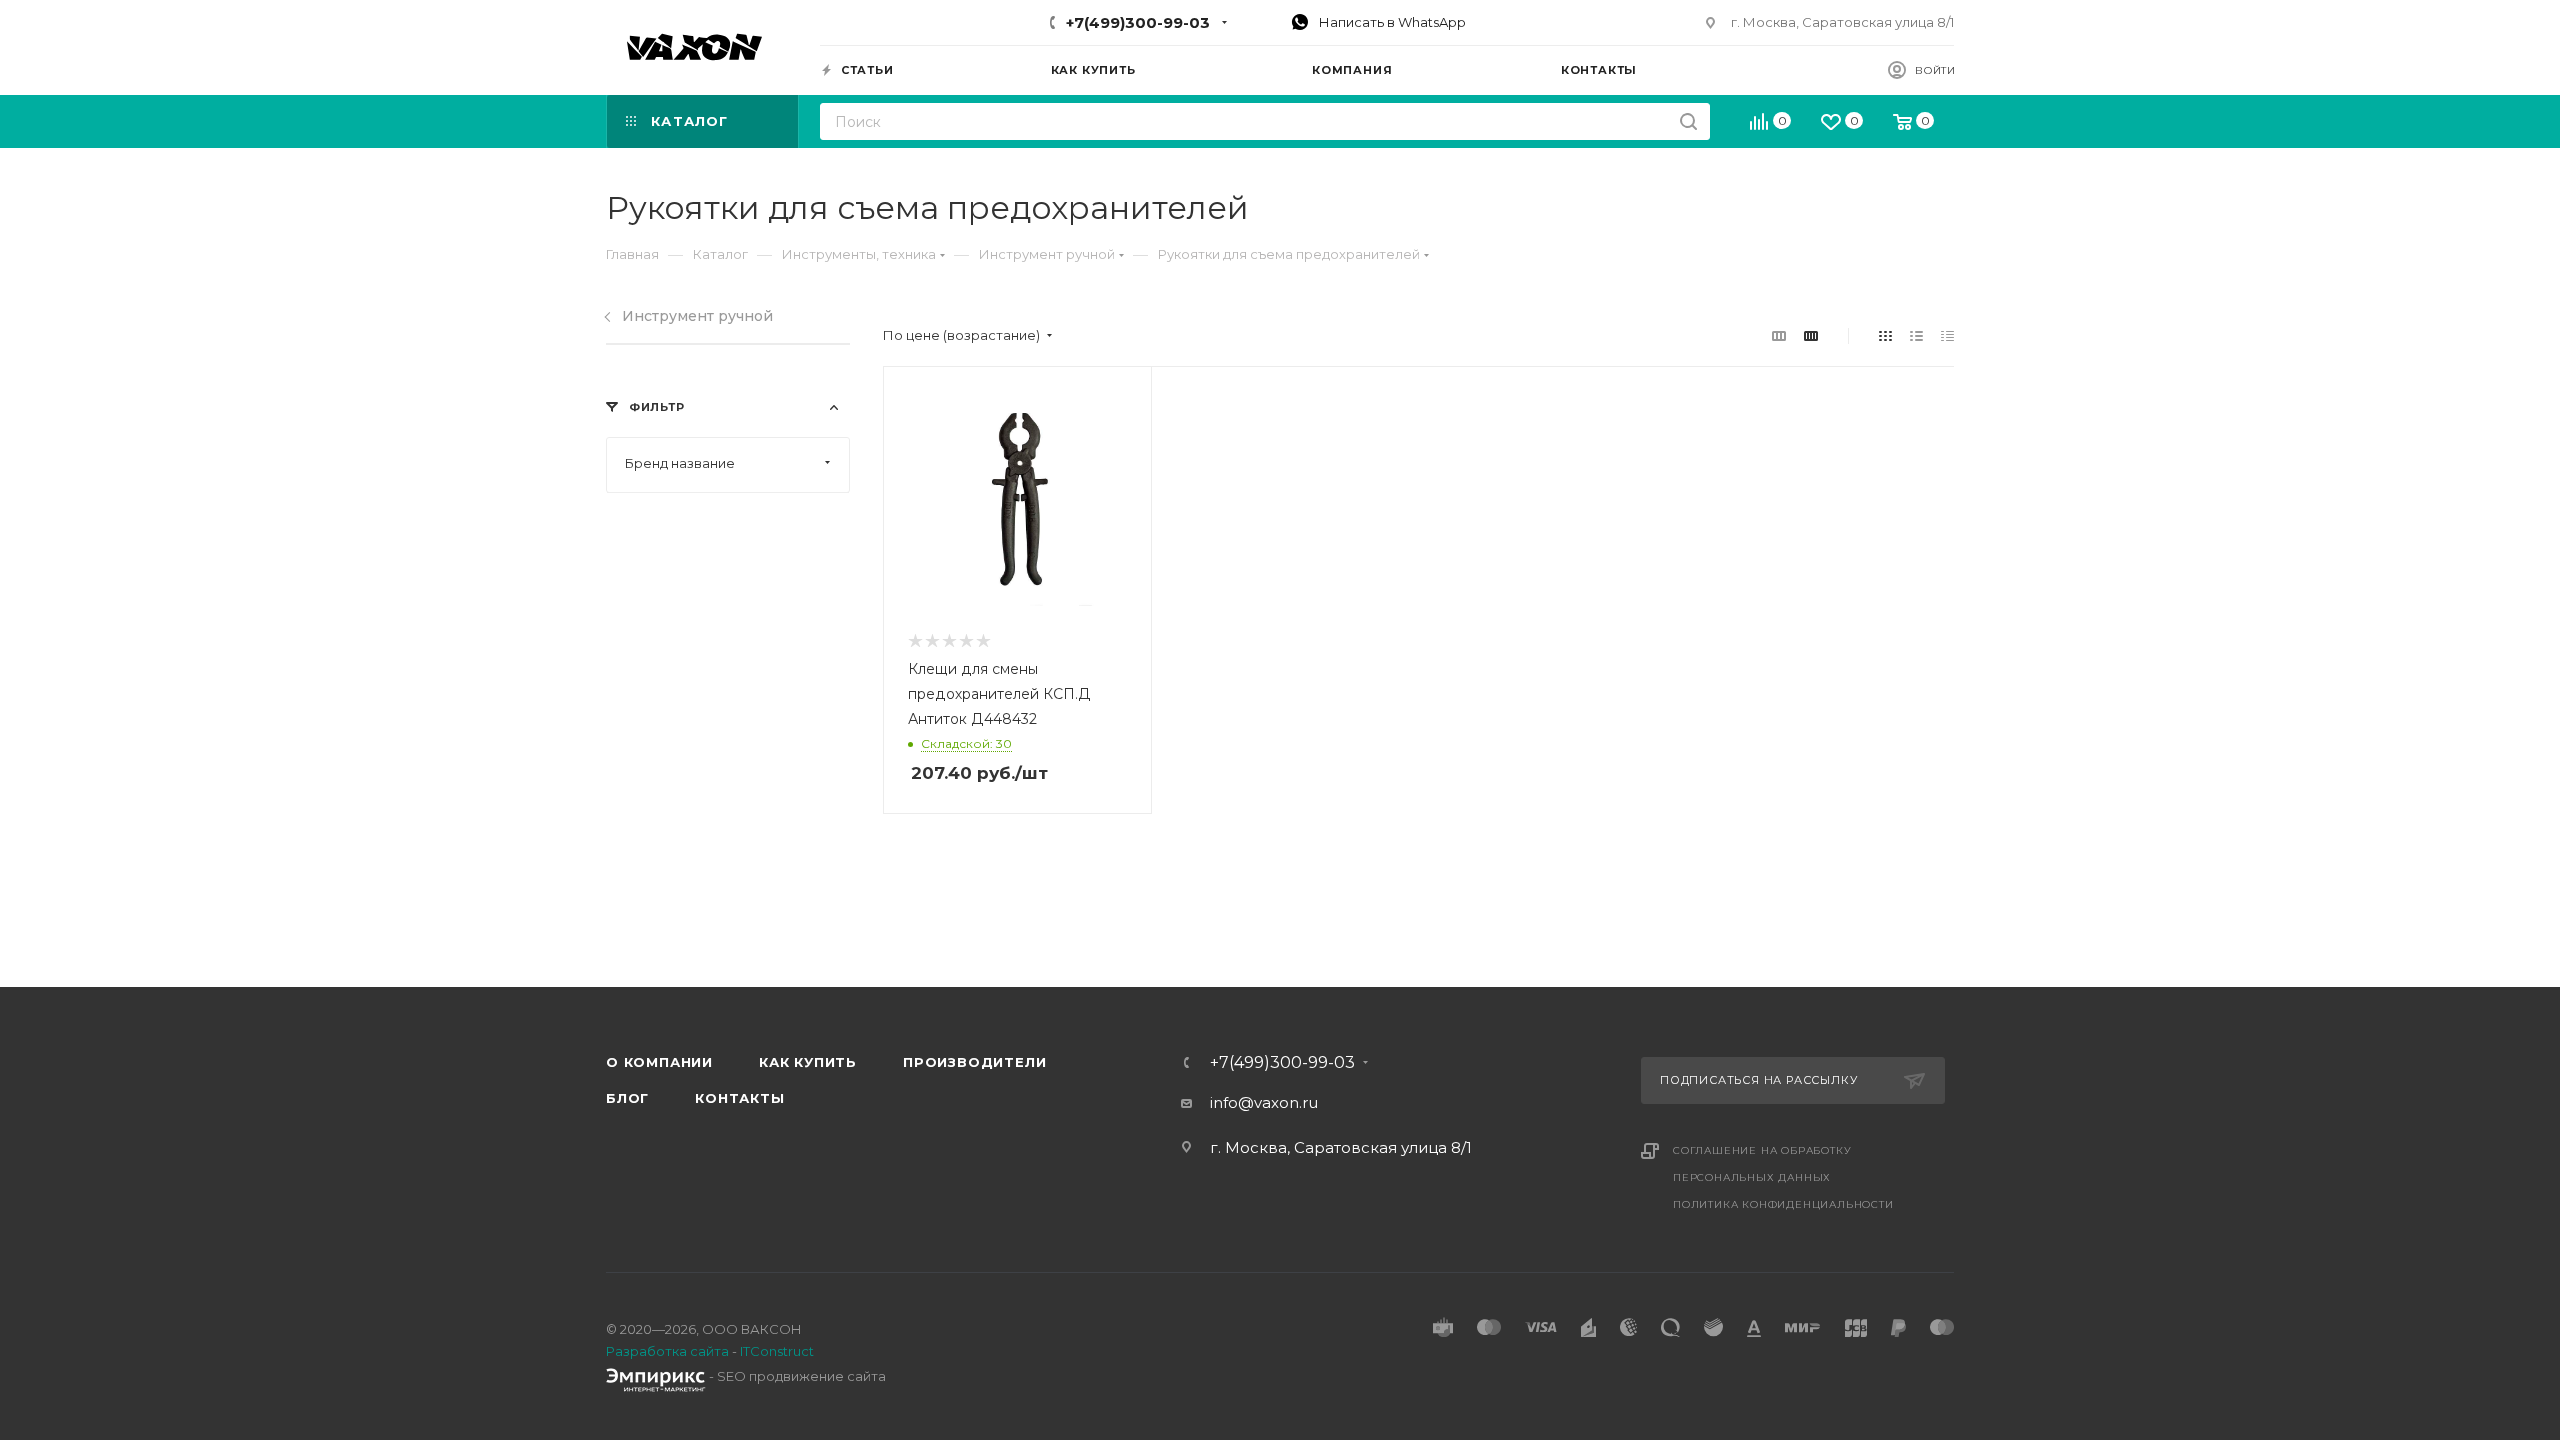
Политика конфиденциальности (1783, 1204)
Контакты (739, 1098)
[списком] (1916, 335)
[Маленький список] (1779, 335)
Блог (627, 1098)
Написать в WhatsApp (1391, 22)
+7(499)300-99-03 (1138, 22)
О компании (659, 1062)
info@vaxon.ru (1264, 1102)
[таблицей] (1947, 335)
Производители (974, 1062)
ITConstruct (777, 1351)
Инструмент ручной (697, 316)
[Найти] (1688, 121)
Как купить (808, 1062)
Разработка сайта (667, 1351)
